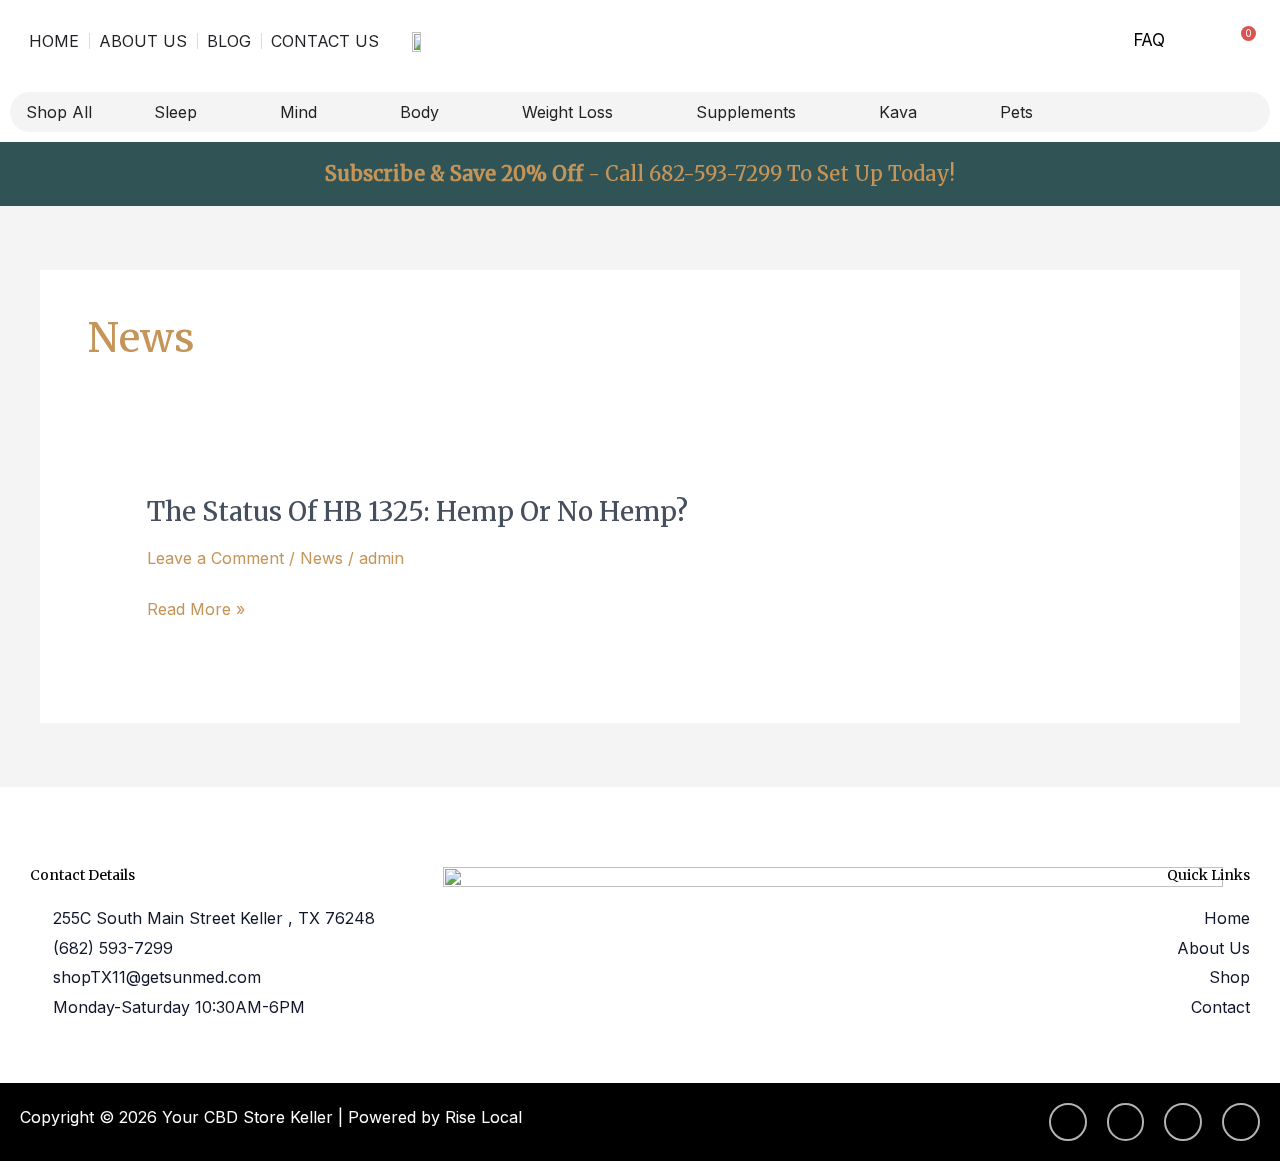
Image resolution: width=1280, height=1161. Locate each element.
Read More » (196, 610)
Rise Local (483, 1117)
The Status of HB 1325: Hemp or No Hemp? (417, 511)
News (321, 558)
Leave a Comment (215, 558)
